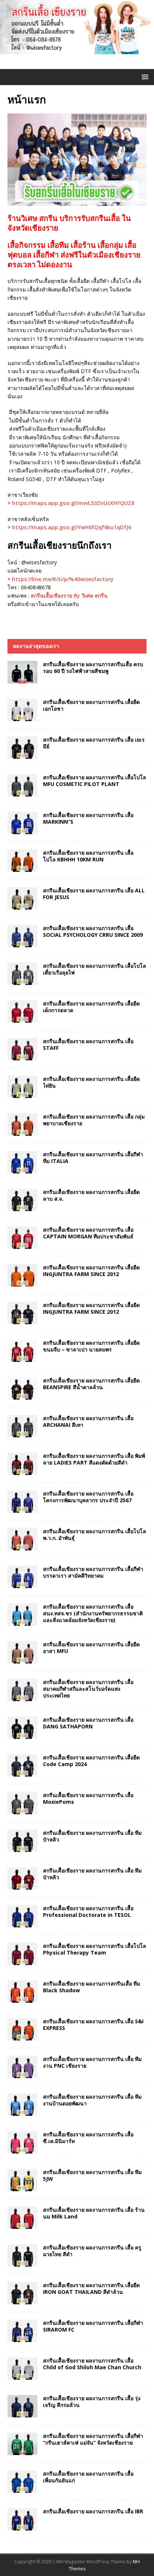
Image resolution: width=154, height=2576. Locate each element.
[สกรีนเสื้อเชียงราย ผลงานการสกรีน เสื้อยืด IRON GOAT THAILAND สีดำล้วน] (22, 2293)
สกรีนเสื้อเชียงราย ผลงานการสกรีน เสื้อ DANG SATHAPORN (88, 1723)
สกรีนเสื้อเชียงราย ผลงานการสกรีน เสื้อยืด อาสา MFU (91, 1648)
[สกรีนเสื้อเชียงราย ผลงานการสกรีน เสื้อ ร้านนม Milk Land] (22, 2218)
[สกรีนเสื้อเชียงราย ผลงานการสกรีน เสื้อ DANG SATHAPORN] (22, 1728)
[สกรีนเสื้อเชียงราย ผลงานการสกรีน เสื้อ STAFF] (22, 1049)
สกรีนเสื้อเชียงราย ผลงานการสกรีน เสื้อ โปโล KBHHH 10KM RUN (88, 856)
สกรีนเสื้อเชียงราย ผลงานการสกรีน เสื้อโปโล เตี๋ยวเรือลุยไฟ (95, 969)
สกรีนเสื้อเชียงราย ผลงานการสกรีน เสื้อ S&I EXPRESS (93, 2025)
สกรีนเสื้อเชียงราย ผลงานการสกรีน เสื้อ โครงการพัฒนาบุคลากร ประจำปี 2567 (88, 1497)
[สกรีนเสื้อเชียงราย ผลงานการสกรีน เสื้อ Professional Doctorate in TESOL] (22, 1916)
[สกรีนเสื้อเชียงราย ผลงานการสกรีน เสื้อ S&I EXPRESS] (22, 2029)
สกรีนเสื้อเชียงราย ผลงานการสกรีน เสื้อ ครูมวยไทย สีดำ (92, 2251)
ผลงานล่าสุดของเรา (36, 646)
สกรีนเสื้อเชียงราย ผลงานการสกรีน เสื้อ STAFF (88, 1044)
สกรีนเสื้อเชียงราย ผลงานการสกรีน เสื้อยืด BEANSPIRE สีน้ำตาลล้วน (91, 1384)
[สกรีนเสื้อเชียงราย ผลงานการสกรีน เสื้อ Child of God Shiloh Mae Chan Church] (22, 2368)
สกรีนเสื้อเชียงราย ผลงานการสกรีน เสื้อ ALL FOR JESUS (94, 894)
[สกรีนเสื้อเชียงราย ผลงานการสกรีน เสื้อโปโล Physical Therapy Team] (22, 1954)
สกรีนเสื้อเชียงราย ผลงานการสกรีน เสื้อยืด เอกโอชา (91, 705)
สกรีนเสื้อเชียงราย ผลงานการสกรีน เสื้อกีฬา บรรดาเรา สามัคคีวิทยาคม (93, 1572)
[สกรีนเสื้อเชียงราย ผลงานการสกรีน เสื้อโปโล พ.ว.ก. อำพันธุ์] (22, 1539)
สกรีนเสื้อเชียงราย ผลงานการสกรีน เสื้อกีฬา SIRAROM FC (93, 2326)
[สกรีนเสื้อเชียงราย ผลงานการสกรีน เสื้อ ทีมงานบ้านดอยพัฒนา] (22, 2105)
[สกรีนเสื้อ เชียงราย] (77, 50)
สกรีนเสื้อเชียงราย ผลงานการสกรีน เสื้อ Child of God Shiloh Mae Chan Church (92, 2364)
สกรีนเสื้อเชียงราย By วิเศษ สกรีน (69, 595)
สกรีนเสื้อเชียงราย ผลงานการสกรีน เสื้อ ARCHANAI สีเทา (88, 1421)
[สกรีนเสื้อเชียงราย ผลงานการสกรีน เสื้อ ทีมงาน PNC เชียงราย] (22, 2067)
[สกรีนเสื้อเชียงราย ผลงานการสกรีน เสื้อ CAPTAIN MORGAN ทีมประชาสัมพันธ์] (22, 1238)
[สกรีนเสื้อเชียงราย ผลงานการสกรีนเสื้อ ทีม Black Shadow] (22, 1992)
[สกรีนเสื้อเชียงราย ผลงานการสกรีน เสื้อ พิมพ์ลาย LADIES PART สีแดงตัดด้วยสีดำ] (22, 1464)
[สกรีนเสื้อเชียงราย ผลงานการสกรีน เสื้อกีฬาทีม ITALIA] (22, 1162)
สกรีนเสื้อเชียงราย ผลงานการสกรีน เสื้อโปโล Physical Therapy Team (95, 1949)
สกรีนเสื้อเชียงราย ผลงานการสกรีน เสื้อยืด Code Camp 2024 (91, 1761)
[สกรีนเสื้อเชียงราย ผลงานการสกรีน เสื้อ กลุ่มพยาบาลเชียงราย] (22, 1125)
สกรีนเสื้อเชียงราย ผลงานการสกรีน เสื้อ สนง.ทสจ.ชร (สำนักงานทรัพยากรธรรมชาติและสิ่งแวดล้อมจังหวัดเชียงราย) (93, 1613)
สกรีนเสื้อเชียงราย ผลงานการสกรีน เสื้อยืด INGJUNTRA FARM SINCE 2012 (91, 1271)
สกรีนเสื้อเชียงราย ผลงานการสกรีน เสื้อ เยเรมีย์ (94, 743)
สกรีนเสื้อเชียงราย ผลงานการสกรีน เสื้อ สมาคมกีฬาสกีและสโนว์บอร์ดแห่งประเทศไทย (88, 1689)
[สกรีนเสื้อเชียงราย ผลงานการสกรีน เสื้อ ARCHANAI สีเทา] (22, 1426)
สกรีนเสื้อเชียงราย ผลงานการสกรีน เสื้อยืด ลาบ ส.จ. (91, 1195)
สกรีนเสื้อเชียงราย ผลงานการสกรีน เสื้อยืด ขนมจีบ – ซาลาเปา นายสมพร (91, 1346)
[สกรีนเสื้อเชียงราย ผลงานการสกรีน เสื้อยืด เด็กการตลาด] (22, 1011)
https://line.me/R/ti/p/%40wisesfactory (63, 579)
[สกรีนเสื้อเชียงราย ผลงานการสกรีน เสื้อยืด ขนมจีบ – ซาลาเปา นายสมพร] (22, 1351)
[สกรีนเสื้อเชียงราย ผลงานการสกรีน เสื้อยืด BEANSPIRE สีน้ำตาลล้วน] (22, 1388)
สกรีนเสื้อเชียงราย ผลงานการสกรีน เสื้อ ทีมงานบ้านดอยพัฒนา (92, 2100)
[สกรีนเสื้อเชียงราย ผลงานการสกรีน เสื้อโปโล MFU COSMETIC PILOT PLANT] (22, 785)
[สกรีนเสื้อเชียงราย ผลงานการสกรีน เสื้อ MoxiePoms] (22, 1803)
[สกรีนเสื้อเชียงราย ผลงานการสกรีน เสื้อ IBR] (22, 2519)
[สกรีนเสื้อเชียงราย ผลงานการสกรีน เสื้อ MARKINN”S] (22, 823)
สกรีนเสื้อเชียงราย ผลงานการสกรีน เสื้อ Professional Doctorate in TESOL (88, 1911)
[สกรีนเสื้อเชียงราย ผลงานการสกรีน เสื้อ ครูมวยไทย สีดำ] (22, 2255)
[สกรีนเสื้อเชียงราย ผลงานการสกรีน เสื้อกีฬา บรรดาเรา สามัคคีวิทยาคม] (22, 1577)
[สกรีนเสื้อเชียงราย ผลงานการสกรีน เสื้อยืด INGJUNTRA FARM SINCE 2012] (22, 1275)
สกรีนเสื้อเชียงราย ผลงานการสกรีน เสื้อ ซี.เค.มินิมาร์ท (88, 2138)
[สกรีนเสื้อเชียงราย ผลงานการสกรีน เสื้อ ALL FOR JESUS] (22, 898)
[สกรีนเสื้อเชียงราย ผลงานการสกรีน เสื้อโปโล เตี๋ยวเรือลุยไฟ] (22, 974)
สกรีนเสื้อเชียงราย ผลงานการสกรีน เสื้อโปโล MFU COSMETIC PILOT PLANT (95, 781)
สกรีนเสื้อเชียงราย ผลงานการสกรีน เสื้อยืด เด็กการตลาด (91, 1007)
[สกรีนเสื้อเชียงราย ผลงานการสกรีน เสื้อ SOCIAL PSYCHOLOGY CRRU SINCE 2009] (22, 936)
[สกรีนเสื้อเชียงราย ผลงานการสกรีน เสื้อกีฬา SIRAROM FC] (22, 2331)
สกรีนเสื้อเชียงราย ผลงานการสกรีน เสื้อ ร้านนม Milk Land (94, 2213)
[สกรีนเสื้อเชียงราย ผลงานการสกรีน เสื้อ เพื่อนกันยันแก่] (22, 2482)
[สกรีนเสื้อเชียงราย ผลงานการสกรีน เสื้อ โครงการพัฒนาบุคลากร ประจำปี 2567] (22, 1501)
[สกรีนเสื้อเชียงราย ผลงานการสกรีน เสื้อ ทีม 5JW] (22, 2180)
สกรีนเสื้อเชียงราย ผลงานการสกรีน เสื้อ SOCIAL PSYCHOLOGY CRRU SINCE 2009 (93, 931)
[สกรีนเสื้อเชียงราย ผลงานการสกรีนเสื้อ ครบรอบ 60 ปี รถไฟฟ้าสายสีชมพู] (22, 672)
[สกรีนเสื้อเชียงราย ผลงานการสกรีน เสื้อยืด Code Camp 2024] (22, 1765)
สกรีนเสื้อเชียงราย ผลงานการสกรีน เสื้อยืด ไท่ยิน (91, 1082)
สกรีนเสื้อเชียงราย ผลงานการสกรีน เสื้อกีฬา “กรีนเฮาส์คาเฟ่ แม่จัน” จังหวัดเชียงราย (93, 2439)
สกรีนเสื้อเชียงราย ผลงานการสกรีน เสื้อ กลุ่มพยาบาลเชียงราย (94, 1120)
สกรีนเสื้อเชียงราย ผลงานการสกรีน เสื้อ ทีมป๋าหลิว (92, 1836)
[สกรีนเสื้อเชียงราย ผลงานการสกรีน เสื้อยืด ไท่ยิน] (22, 1087)
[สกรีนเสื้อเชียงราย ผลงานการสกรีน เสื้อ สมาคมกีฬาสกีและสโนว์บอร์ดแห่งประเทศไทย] (22, 1690)
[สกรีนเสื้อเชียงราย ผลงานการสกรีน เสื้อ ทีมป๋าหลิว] (22, 1841)
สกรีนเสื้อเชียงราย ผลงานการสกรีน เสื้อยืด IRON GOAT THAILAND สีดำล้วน (91, 2288)
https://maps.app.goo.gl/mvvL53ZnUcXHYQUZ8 (73, 503)
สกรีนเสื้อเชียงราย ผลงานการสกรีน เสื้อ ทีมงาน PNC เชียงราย (92, 2062)
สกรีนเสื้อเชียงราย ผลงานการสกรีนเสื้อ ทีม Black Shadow (92, 1987)
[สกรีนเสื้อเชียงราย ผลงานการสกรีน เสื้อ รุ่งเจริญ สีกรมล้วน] (22, 2406)
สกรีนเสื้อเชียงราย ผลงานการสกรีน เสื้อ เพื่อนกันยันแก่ (88, 2477)
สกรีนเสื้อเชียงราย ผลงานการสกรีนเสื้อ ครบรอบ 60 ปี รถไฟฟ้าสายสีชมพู (93, 668)
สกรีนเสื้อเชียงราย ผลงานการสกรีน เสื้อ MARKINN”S (88, 818)
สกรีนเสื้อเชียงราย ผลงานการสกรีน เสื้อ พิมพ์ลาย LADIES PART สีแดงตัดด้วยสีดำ (94, 1459)
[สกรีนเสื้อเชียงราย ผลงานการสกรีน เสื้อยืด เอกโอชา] (22, 710)
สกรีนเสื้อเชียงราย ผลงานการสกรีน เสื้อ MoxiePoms (88, 1798)
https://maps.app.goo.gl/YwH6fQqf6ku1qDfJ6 (72, 527)
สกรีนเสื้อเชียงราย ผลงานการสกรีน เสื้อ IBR (93, 2511)
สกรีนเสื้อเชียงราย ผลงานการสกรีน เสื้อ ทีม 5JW (92, 2175)
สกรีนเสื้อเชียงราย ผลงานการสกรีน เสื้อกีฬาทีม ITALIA (93, 1158)
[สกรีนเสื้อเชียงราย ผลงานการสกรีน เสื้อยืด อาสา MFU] (22, 1652)
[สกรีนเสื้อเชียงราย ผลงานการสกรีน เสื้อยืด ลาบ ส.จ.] (22, 1200)
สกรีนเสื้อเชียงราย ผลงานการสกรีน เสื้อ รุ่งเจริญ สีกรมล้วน (92, 2402)
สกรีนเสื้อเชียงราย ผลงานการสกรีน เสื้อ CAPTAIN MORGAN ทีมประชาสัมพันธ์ (88, 1233)
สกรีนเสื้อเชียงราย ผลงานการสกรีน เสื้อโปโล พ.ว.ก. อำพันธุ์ (95, 1535)
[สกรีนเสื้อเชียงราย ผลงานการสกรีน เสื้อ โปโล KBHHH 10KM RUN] (22, 861)
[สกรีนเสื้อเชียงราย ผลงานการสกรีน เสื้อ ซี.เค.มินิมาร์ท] (22, 2142)
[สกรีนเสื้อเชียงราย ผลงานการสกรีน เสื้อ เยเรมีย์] (22, 748)
